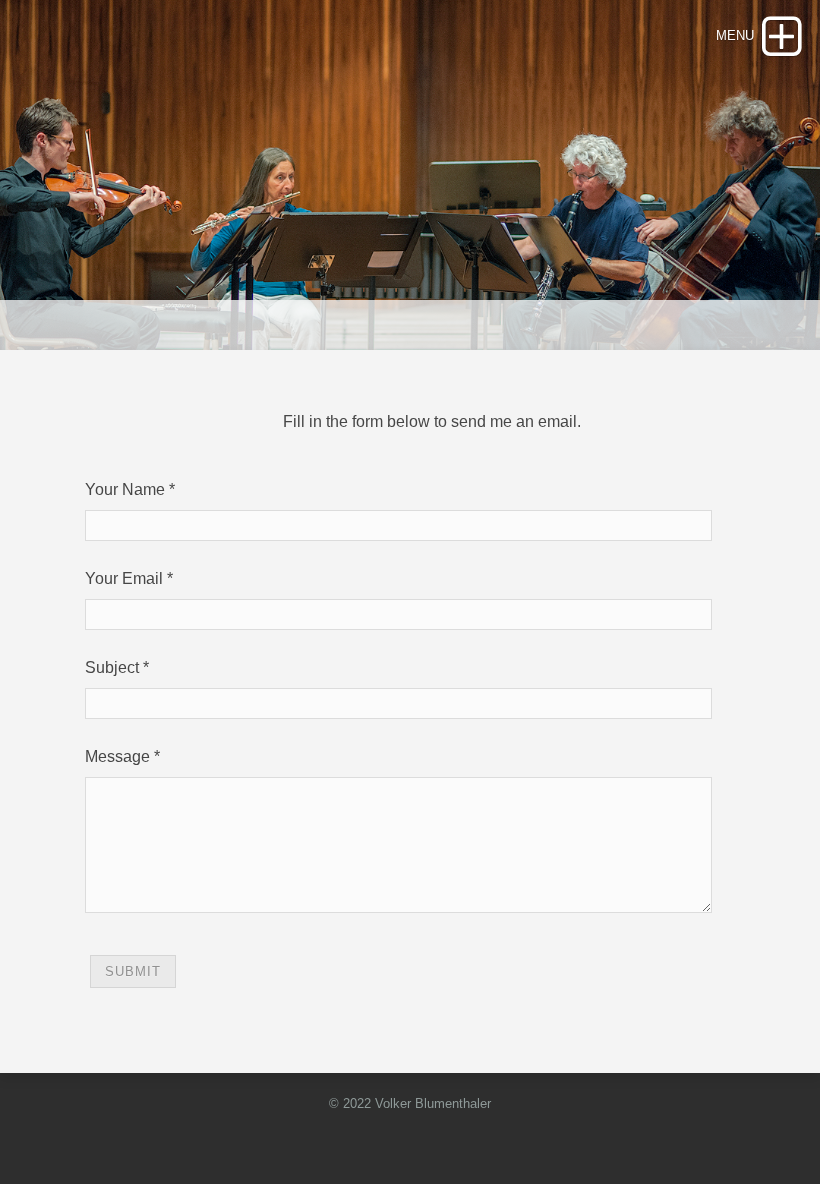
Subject (112, 667)
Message (117, 756)
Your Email (124, 578)
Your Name (125, 489)
